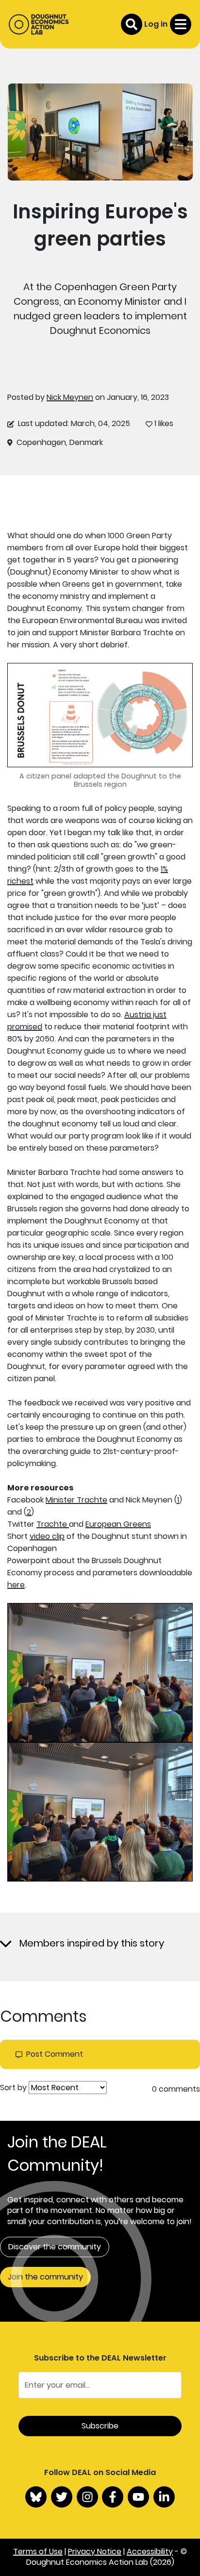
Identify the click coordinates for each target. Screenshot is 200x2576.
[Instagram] (87, 2497)
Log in (156, 24)
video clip (47, 1536)
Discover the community (55, 2247)
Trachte (53, 1524)
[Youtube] (138, 2497)
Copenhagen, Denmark (60, 443)
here (16, 1585)
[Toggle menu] (181, 24)
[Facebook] (113, 2497)
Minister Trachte (76, 1500)
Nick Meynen (70, 397)
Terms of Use (38, 2551)
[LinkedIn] (164, 2497)
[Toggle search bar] (132, 24)
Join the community (45, 2277)
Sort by (13, 2088)
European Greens (118, 1524)
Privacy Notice (95, 2551)
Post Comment (55, 2054)
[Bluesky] (36, 2497)
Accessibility (150, 2551)
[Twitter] (62, 2497)
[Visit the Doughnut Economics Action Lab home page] (39, 24)
